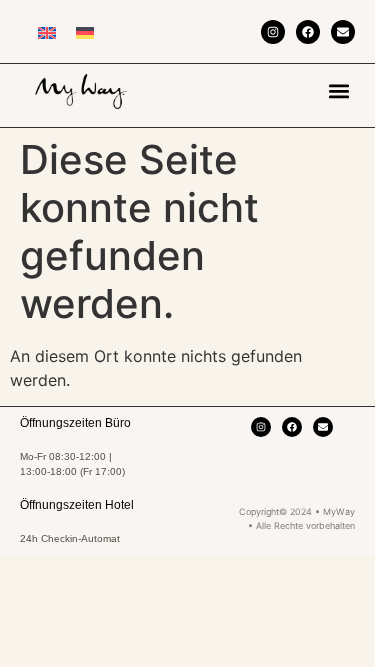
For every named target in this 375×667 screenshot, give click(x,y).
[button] (338, 90)
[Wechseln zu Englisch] (47, 31)
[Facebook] (308, 32)
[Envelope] (343, 32)
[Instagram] (273, 32)
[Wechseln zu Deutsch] (85, 31)
